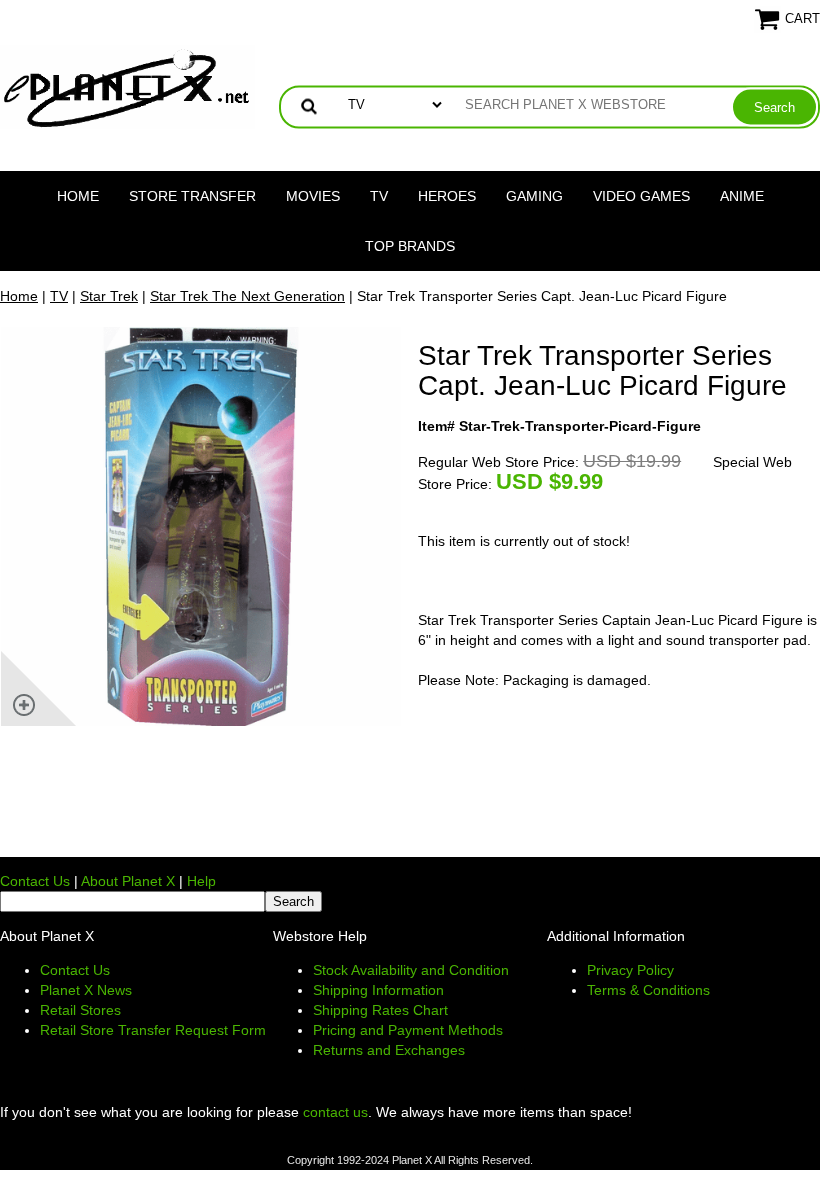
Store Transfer (192, 196)
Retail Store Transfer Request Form (153, 1030)
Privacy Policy (630, 970)
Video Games (641, 196)
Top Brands (410, 246)
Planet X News (86, 990)
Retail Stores (80, 1010)
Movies (313, 196)
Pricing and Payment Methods (408, 1030)
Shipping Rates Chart (380, 1010)
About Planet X (128, 881)
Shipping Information (378, 990)
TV (379, 196)
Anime (742, 196)
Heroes (447, 196)
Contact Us (35, 881)
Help (201, 881)
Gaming (534, 196)
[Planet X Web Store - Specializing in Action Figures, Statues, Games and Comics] (127, 86)
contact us (335, 1112)
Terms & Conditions (648, 990)
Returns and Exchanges (389, 1050)
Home (78, 196)
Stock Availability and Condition (411, 970)
